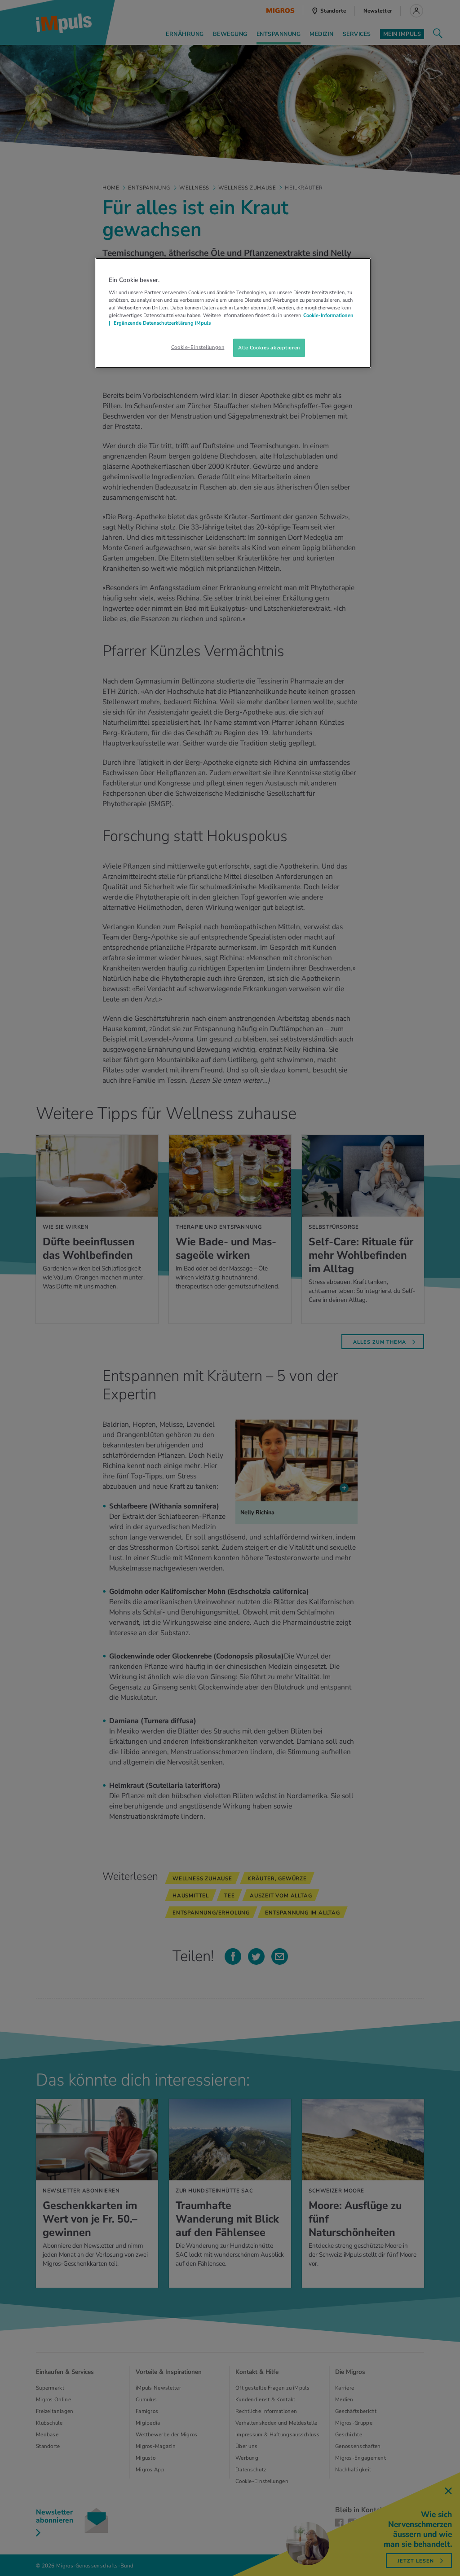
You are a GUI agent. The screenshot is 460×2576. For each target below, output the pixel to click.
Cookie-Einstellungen (198, 347)
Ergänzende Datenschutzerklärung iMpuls (161, 323)
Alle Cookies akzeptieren (269, 348)
